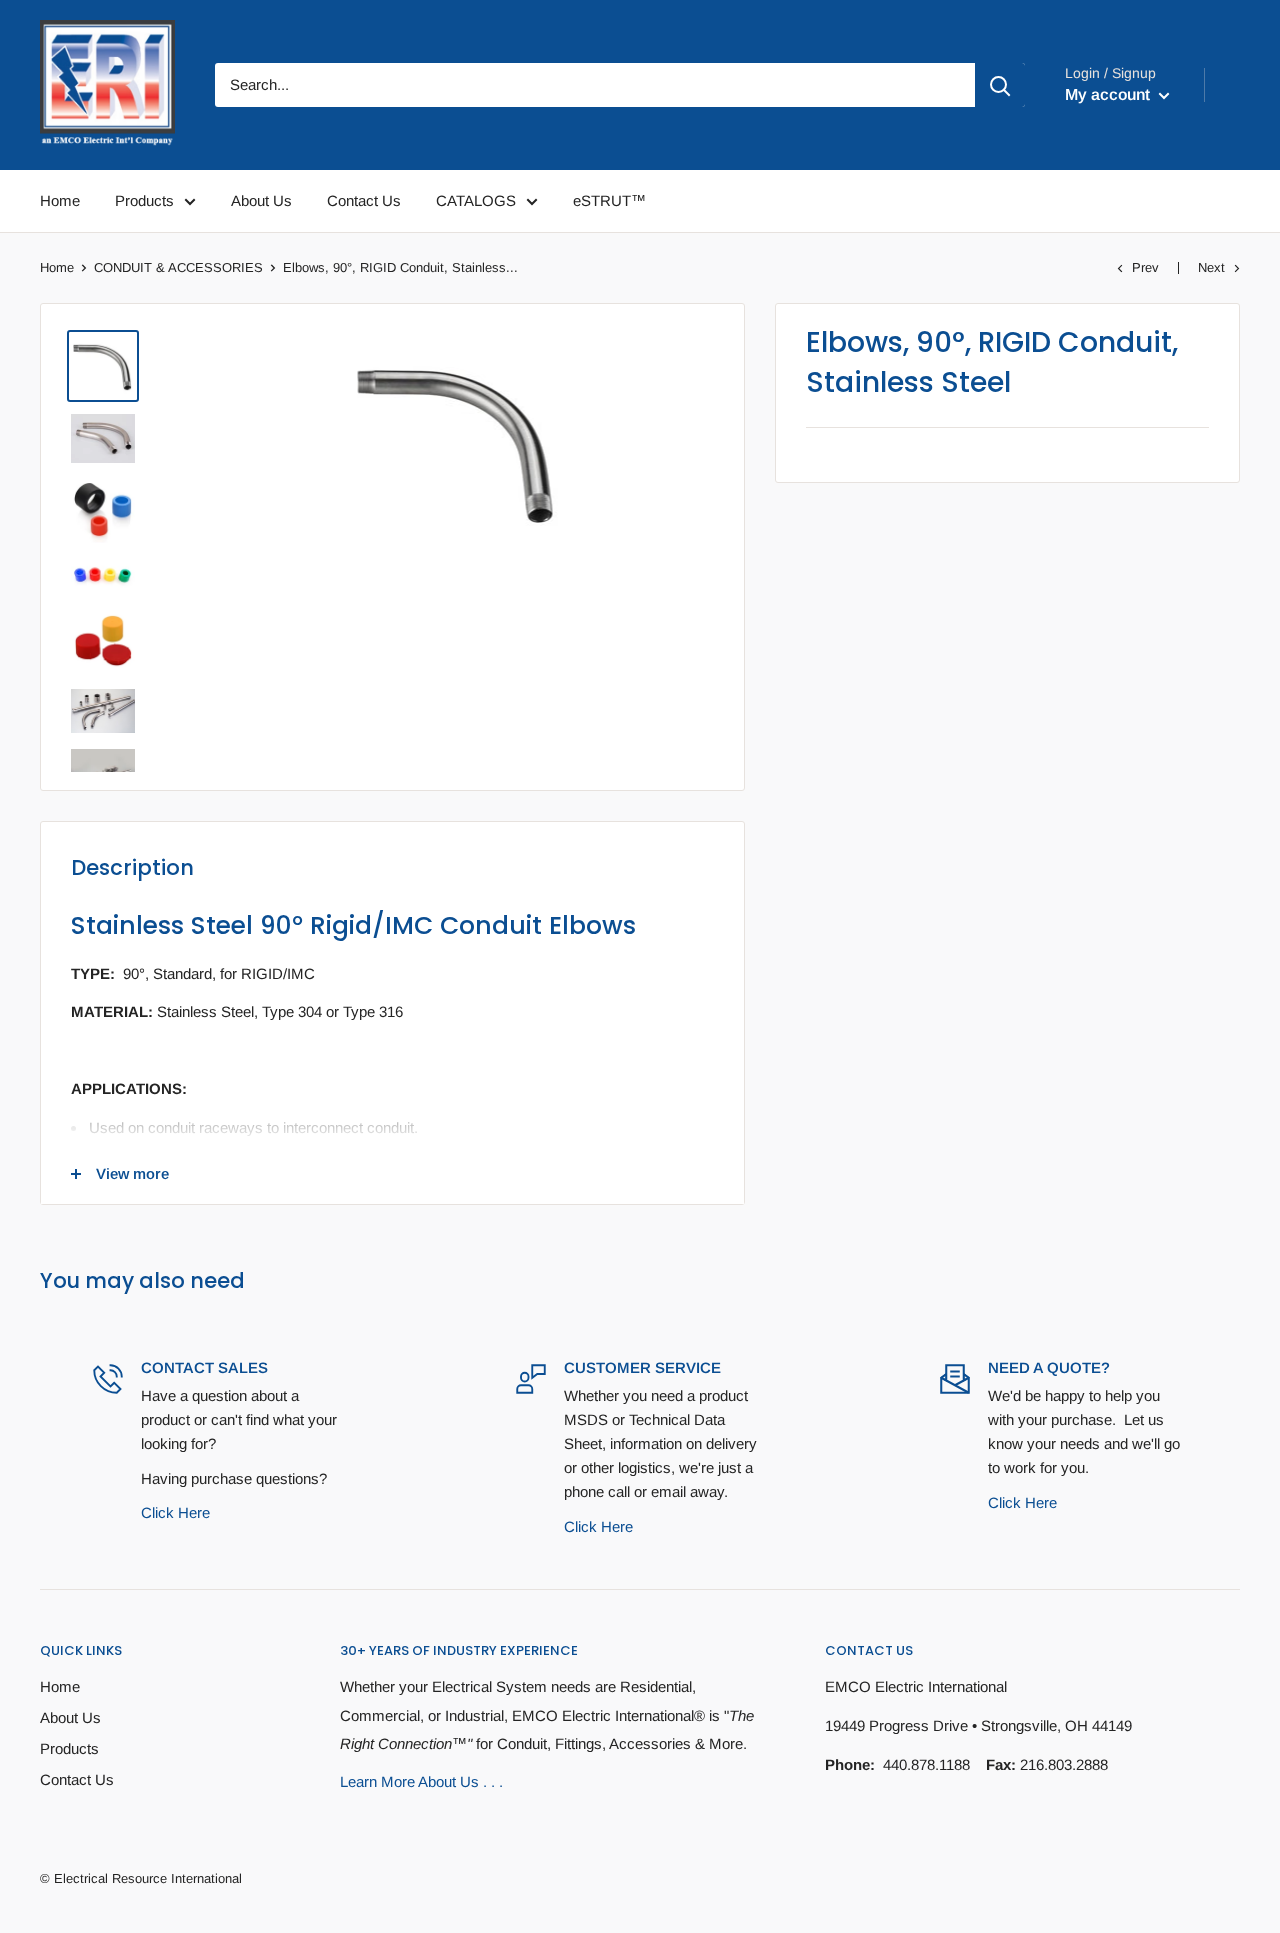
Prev (1145, 267)
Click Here (175, 1512)
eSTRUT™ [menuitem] (609, 200)
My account (1109, 94)
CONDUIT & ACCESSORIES (178, 267)
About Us (70, 1717)
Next (1211, 267)
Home (57, 267)
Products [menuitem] (144, 200)
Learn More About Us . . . (421, 1781)
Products (69, 1748)
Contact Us (77, 1779)
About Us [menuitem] (261, 200)
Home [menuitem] (60, 200)
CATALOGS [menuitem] (476, 200)
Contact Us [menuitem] (364, 200)
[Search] (1000, 85)
